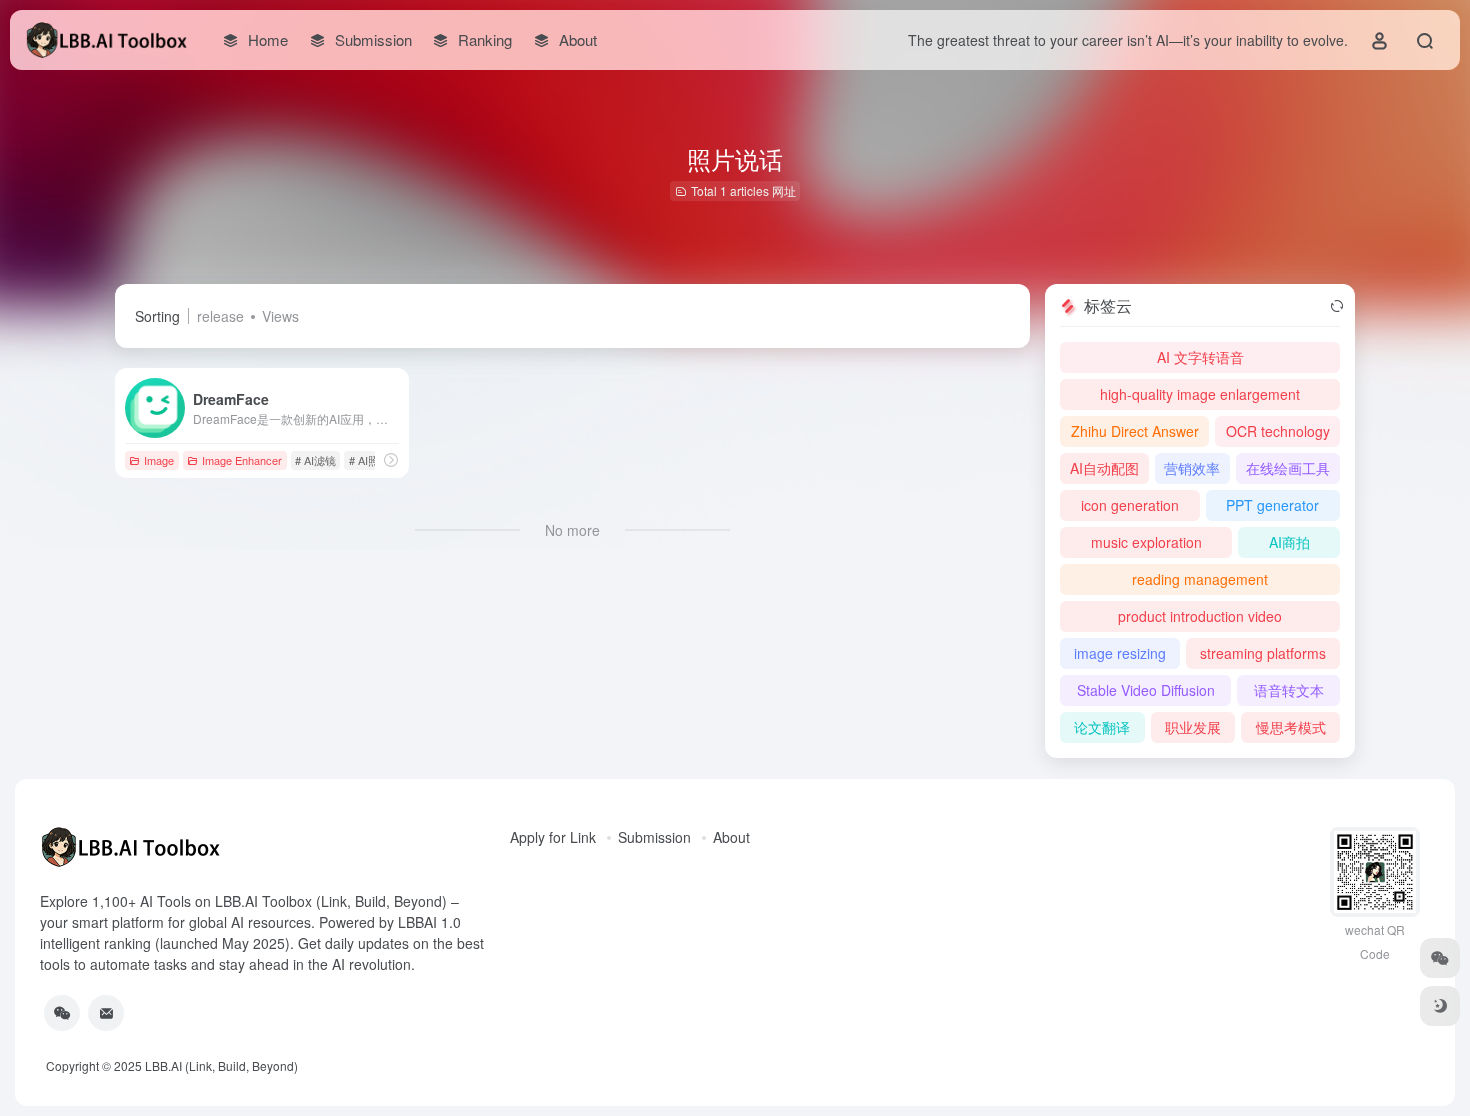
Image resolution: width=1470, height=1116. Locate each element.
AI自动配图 (1104, 468)
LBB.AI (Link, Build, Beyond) (221, 1065)
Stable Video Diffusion (1146, 690)
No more (572, 530)
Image (159, 460)
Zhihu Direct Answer (1135, 431)
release (220, 316)
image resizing (1120, 653)
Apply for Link (553, 837)
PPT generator (1272, 505)
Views (280, 316)
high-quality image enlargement (1200, 394)
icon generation (1130, 505)
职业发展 (1193, 727)
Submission (654, 837)
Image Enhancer (242, 460)
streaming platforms (1263, 653)
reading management (1200, 579)
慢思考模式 (1291, 727)
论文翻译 (1102, 727)
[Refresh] (1337, 306)
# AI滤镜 (315, 460)
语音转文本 (1289, 690)
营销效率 (1192, 468)
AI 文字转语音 (1200, 357)
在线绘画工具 (1288, 468)
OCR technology (1278, 431)
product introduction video (1200, 616)
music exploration (1146, 542)
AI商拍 (1289, 542)
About (731, 837)
